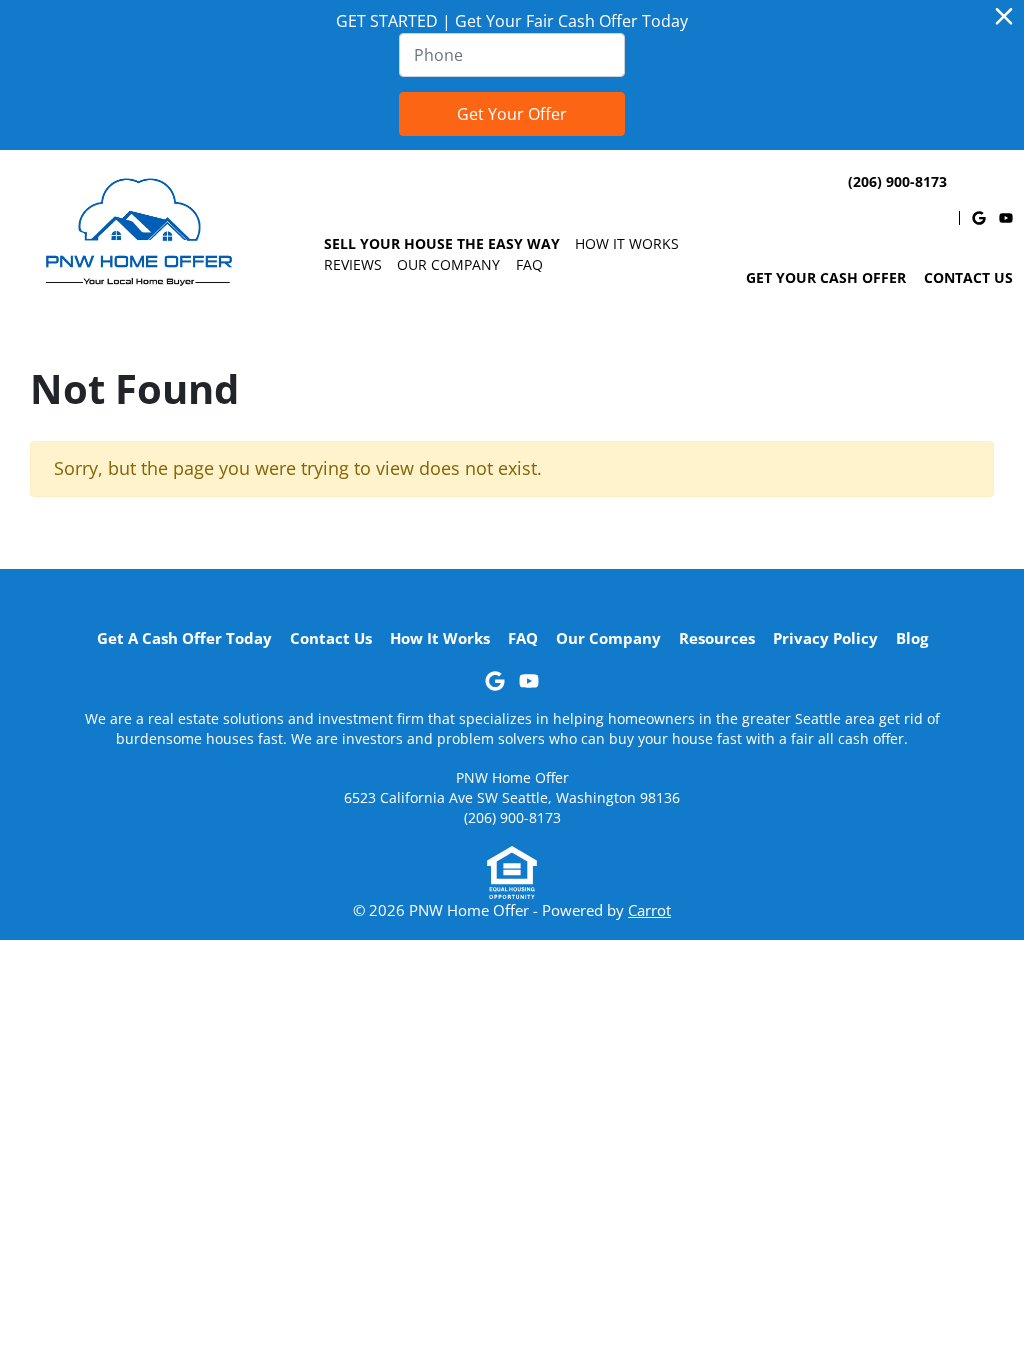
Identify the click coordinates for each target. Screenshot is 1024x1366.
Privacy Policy (825, 638)
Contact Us (968, 277)
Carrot (649, 910)
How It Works (627, 243)
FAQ (529, 264)
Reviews (353, 264)
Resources (717, 638)
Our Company (448, 264)
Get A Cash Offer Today (184, 638)
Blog (912, 638)
